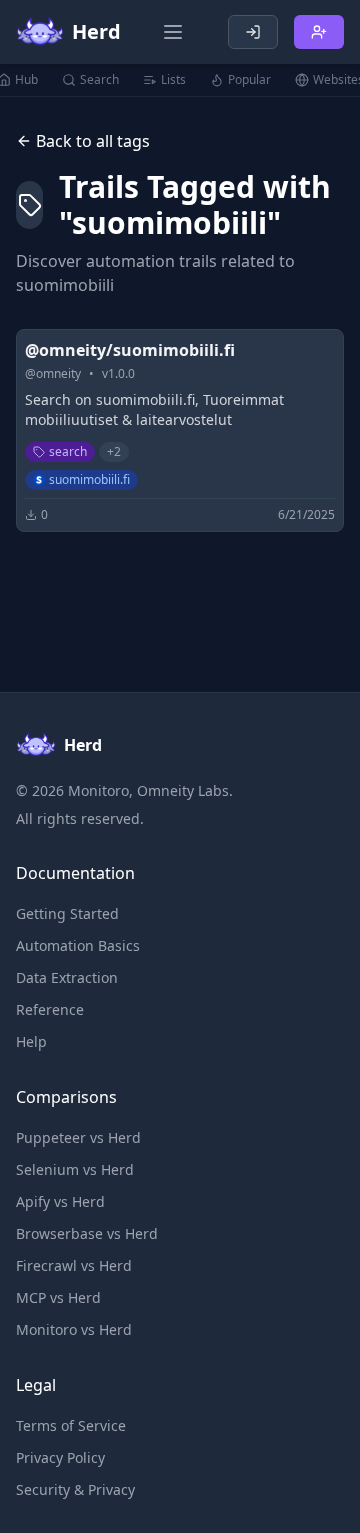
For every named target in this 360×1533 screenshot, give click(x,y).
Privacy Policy (60, 1457)
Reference (50, 1009)
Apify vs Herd (60, 1201)
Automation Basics (78, 945)
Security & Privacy (75, 1489)
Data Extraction (67, 977)
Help (31, 1041)
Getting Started (67, 913)
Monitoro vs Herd (74, 1329)
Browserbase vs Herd (87, 1233)
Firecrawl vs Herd (74, 1265)
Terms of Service (71, 1425)
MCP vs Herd (58, 1297)
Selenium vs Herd (75, 1169)
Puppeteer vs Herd (78, 1137)
